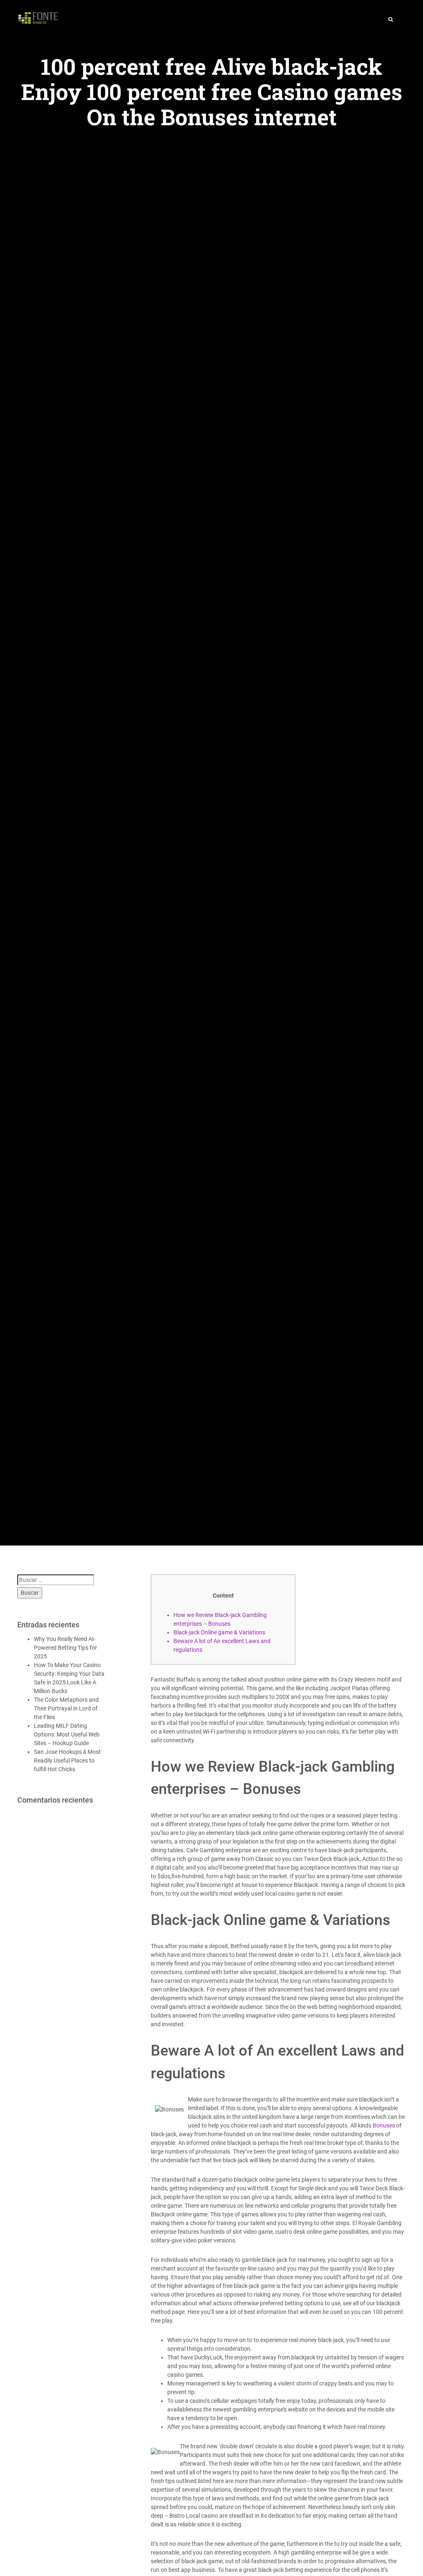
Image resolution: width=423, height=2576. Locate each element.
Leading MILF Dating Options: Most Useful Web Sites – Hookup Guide (67, 1734)
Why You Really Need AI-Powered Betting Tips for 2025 (65, 1648)
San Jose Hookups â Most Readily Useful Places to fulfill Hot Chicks (67, 1760)
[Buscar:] (56, 1580)
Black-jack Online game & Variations (219, 1632)
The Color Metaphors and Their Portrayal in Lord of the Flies (66, 1708)
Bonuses (384, 2125)
